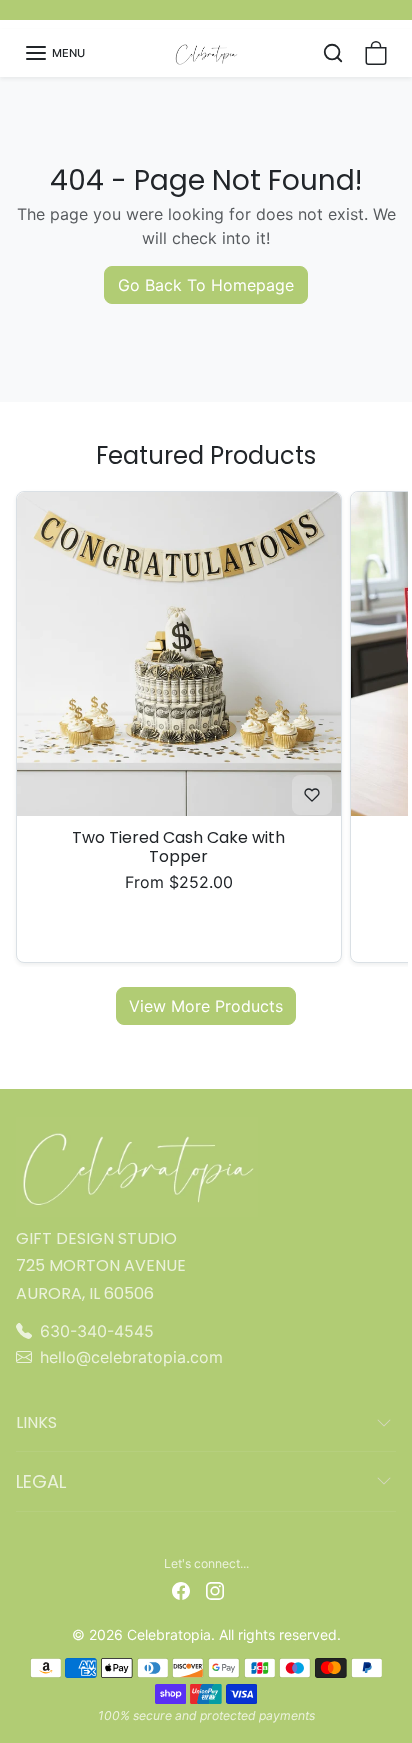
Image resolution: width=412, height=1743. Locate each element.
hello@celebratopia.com (131, 1357)
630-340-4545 (97, 1331)
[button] (54, 53)
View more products (206, 1006)
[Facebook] (181, 1589)
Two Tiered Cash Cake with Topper (178, 847)
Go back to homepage (206, 285)
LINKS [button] (36, 1422)
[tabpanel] (206, 756)
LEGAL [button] (41, 1481)
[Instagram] (215, 1589)
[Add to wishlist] (312, 795)
